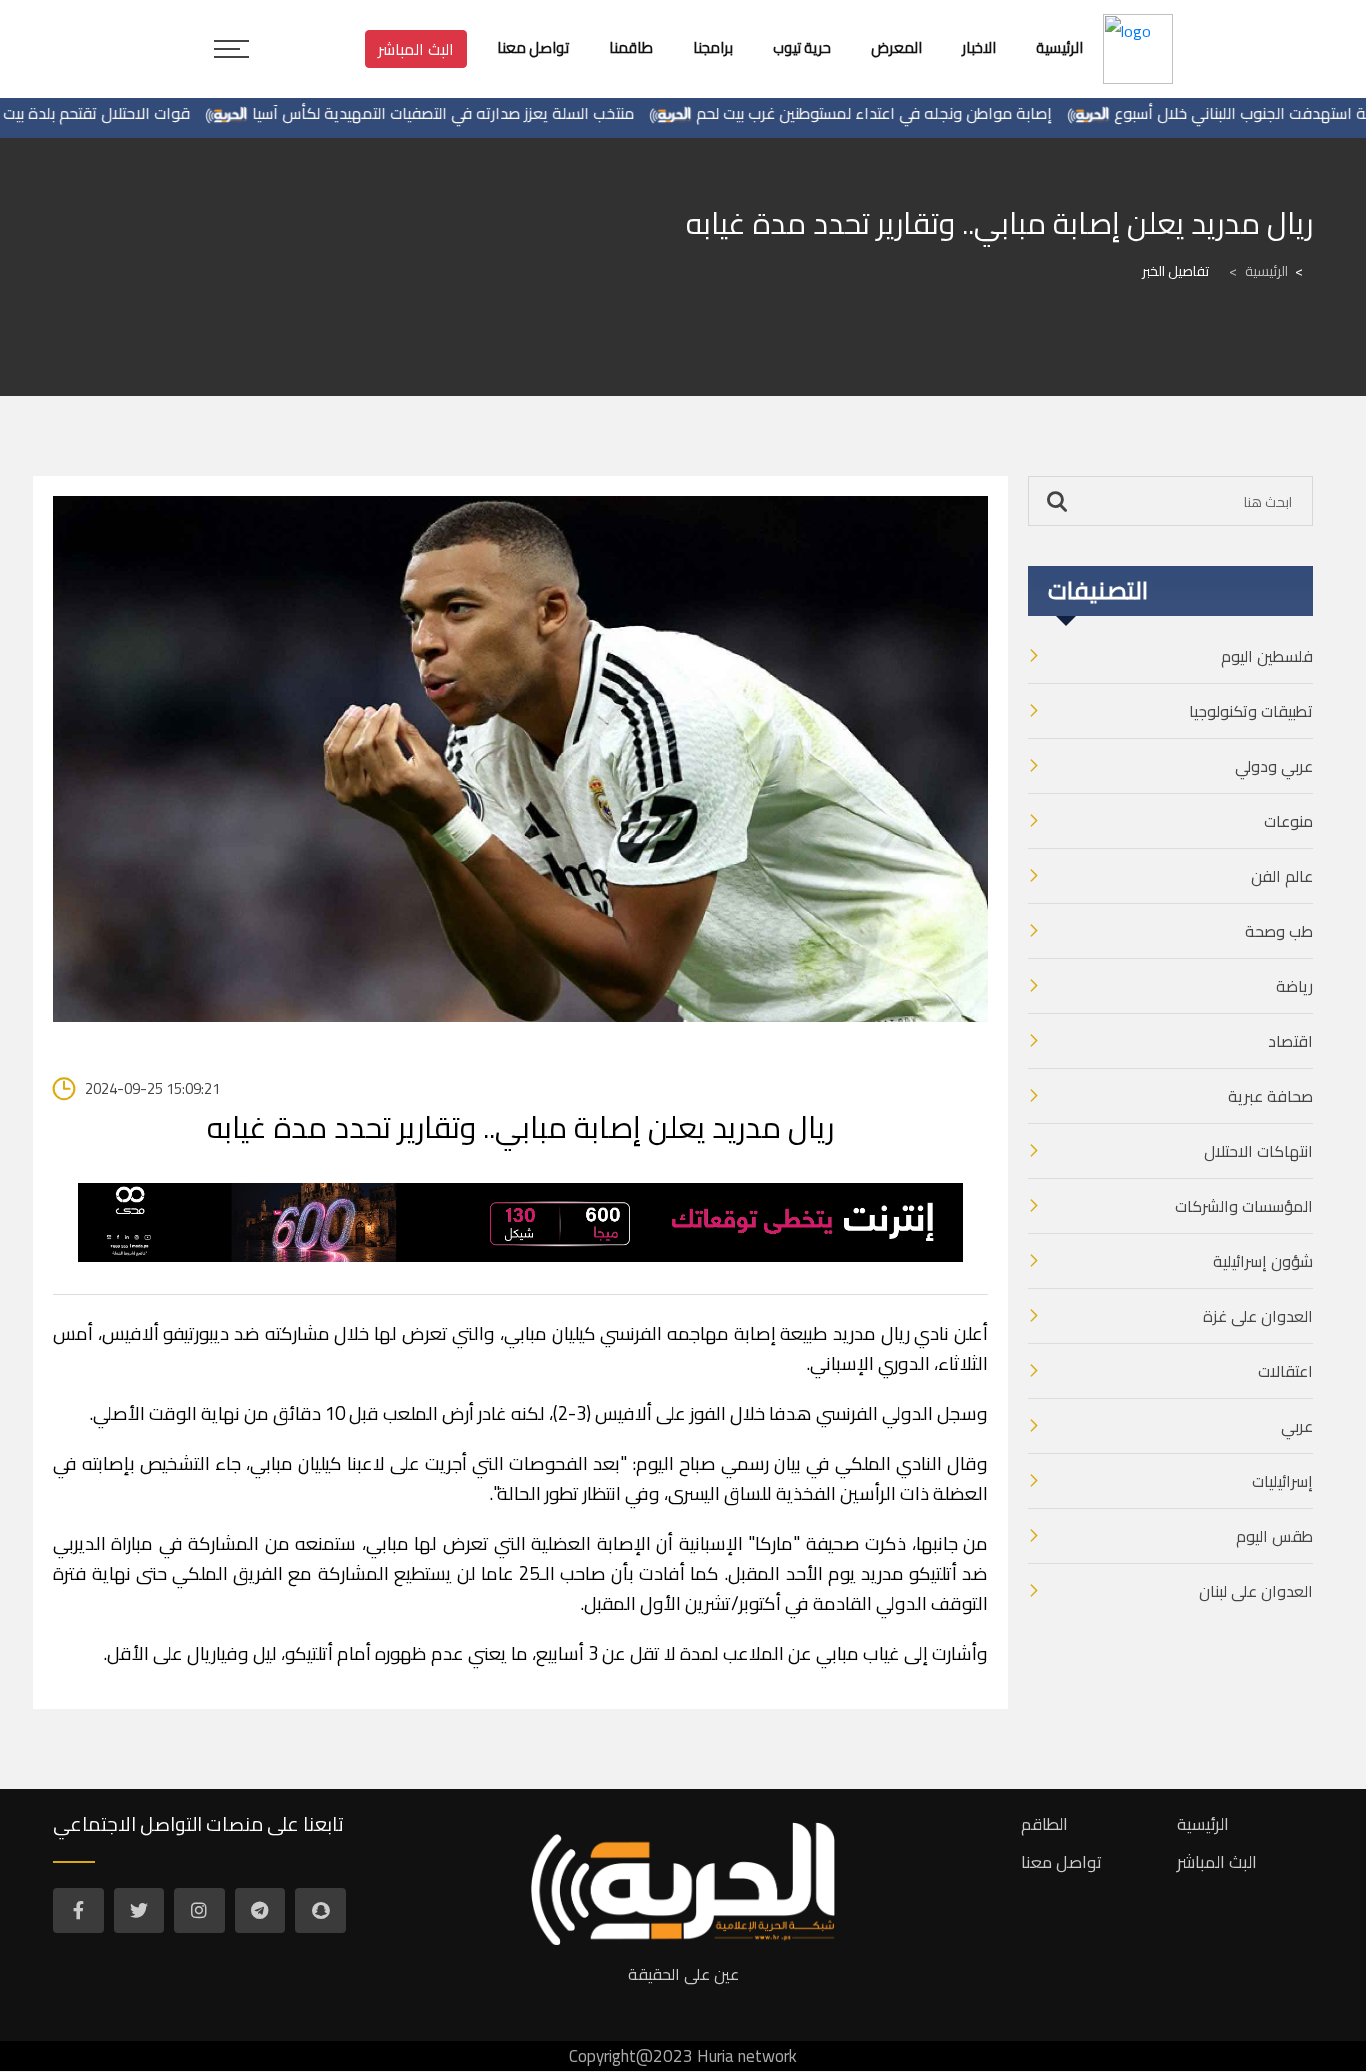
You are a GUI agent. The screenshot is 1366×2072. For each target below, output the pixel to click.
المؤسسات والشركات (1244, 1206)
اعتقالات (1285, 1371)
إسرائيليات (1282, 1481)
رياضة (1294, 986)
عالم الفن (1282, 876)
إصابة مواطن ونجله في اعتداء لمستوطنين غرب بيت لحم (914, 113)
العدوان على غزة (1258, 1316)
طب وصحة (1279, 931)
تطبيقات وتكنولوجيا (1251, 711)
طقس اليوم (1274, 1536)
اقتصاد (1290, 1041)
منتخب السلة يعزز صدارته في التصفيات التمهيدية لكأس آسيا (483, 113)
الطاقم (1044, 1824)
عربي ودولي (1274, 766)
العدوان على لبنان (1256, 1591)
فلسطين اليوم (1267, 656)
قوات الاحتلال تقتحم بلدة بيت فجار (120, 113)
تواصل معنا (1061, 1862)
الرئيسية (1258, 271)
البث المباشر (416, 49)
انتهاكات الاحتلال (1258, 1151)
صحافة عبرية (1270, 1096)
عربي (1297, 1426)
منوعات (1288, 821)
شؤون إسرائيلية (1263, 1261)
